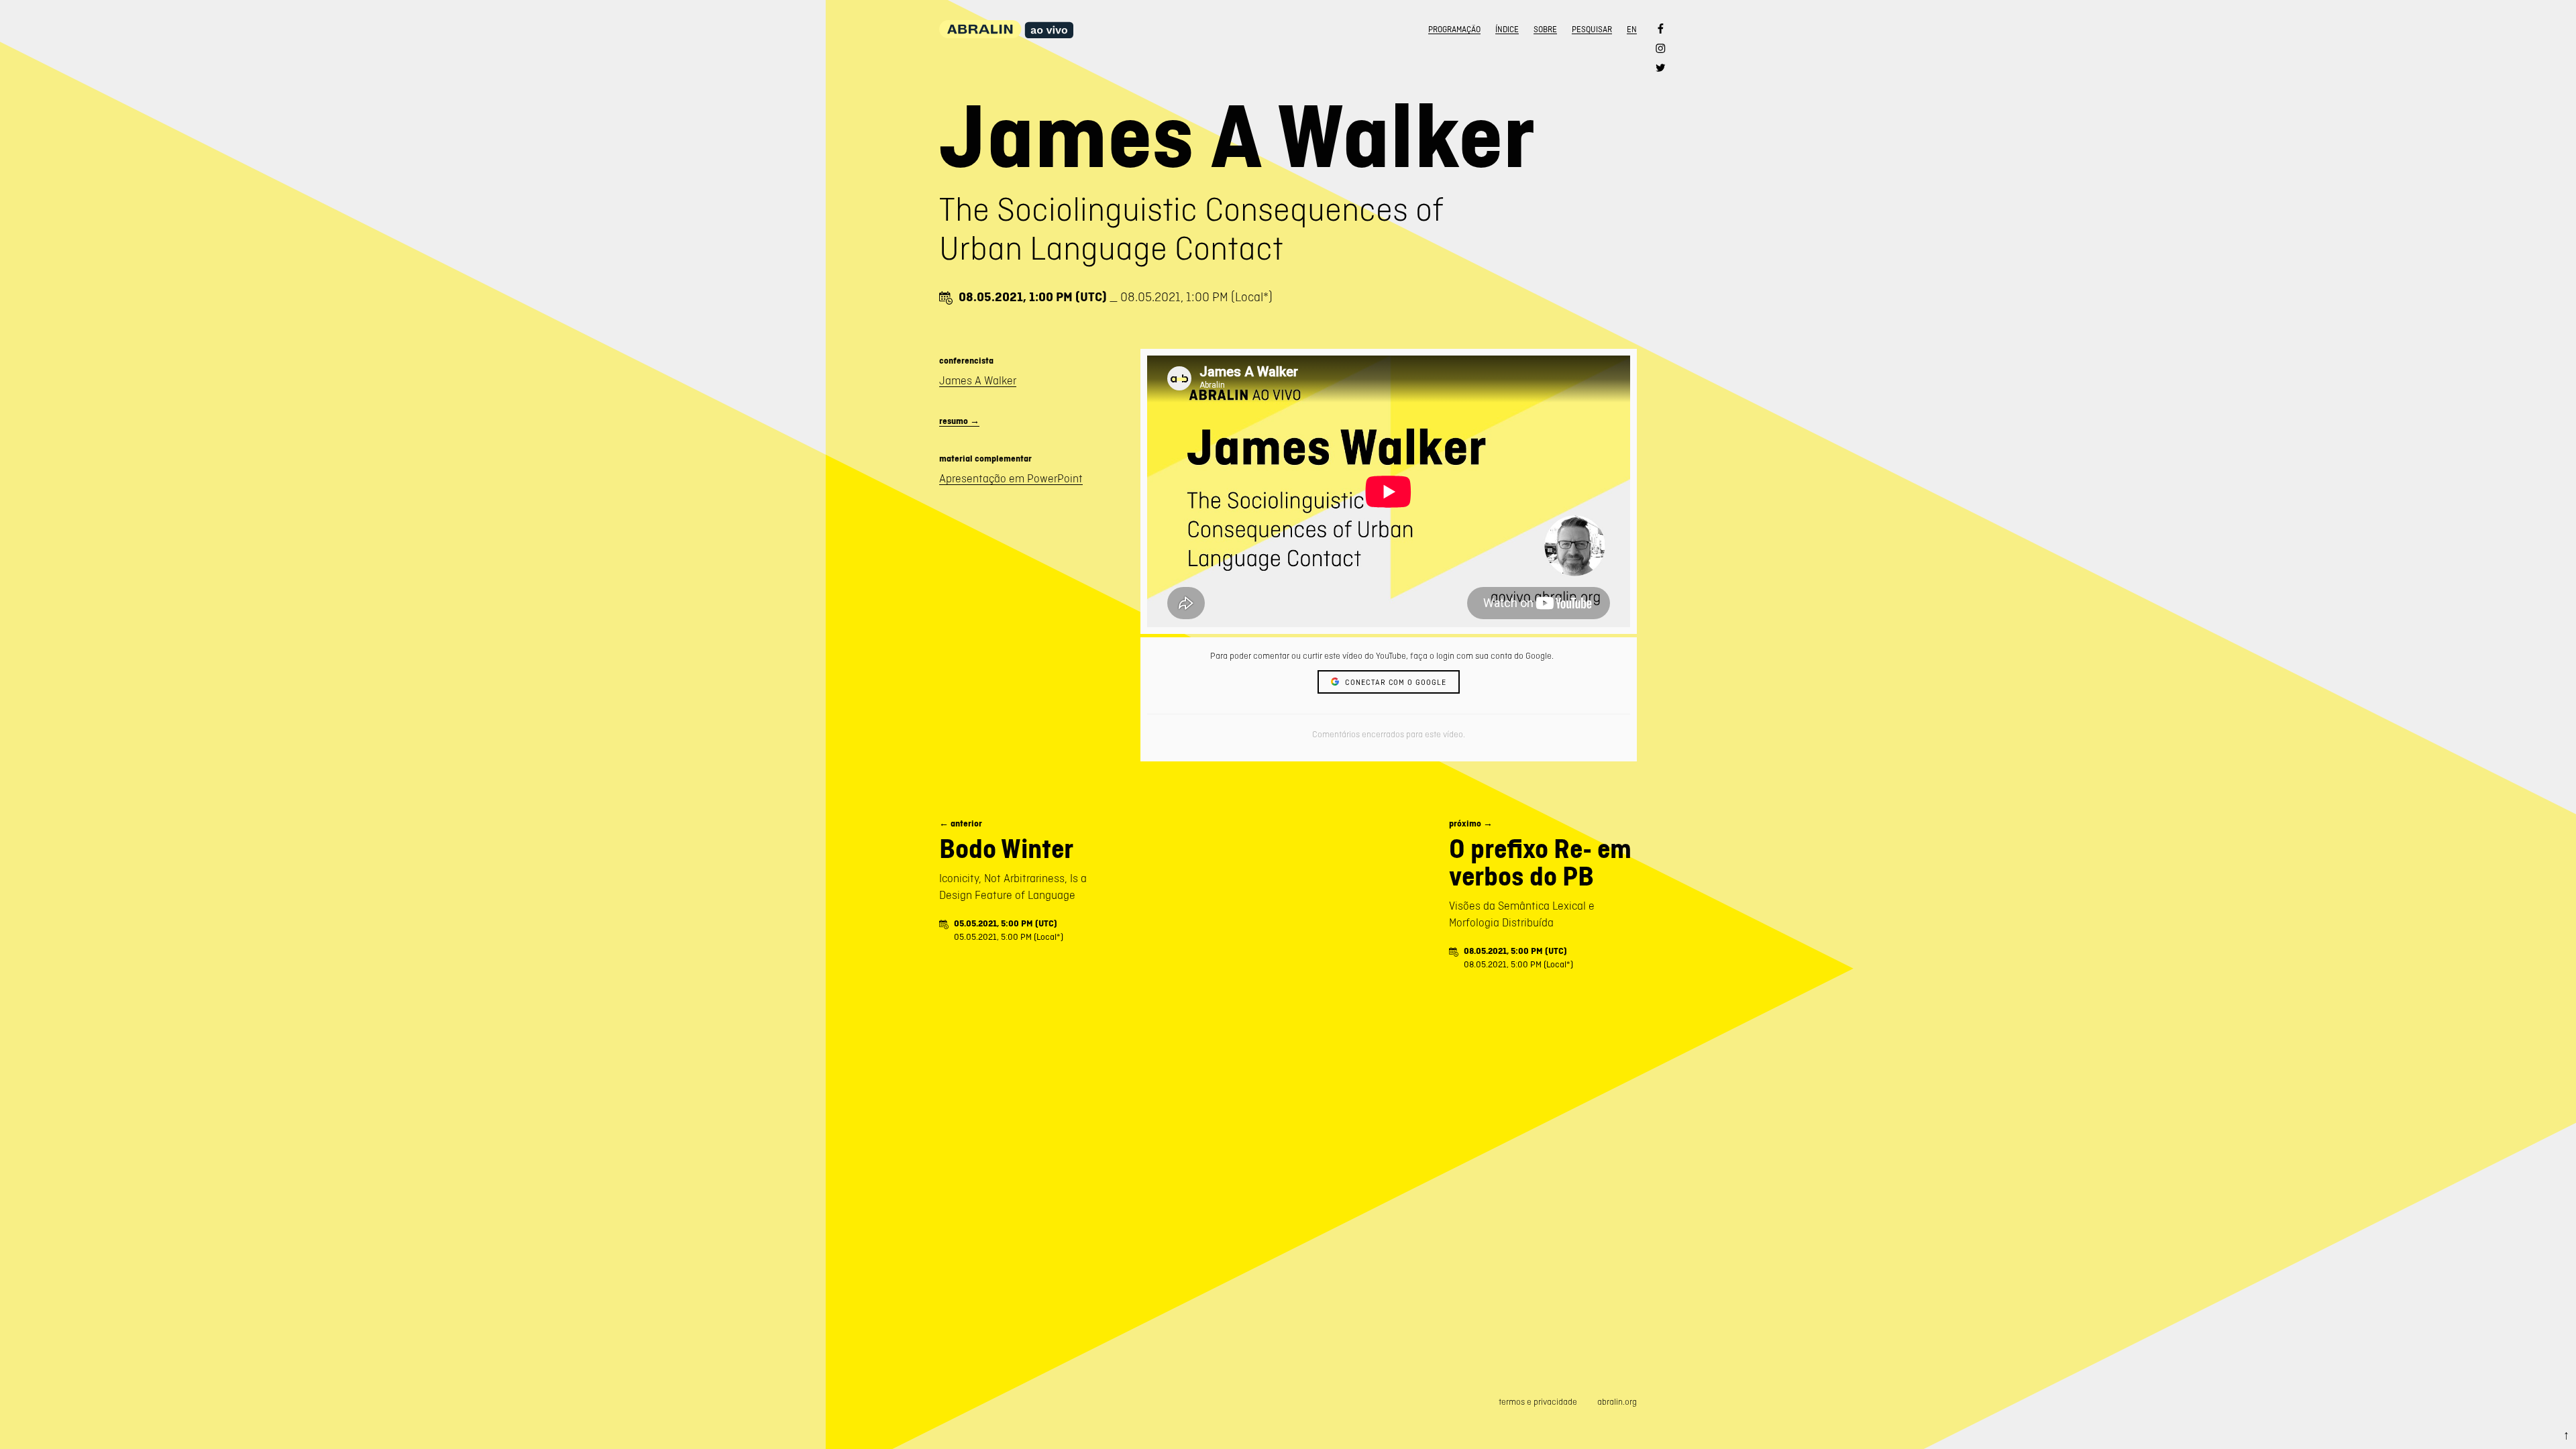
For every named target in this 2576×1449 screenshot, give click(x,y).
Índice (1507, 30)
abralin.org (1617, 1402)
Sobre (1545, 30)
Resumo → (959, 421)
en (1632, 30)
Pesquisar (1592, 30)
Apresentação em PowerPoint (1011, 478)
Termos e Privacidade (1538, 1402)
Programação (1454, 30)
